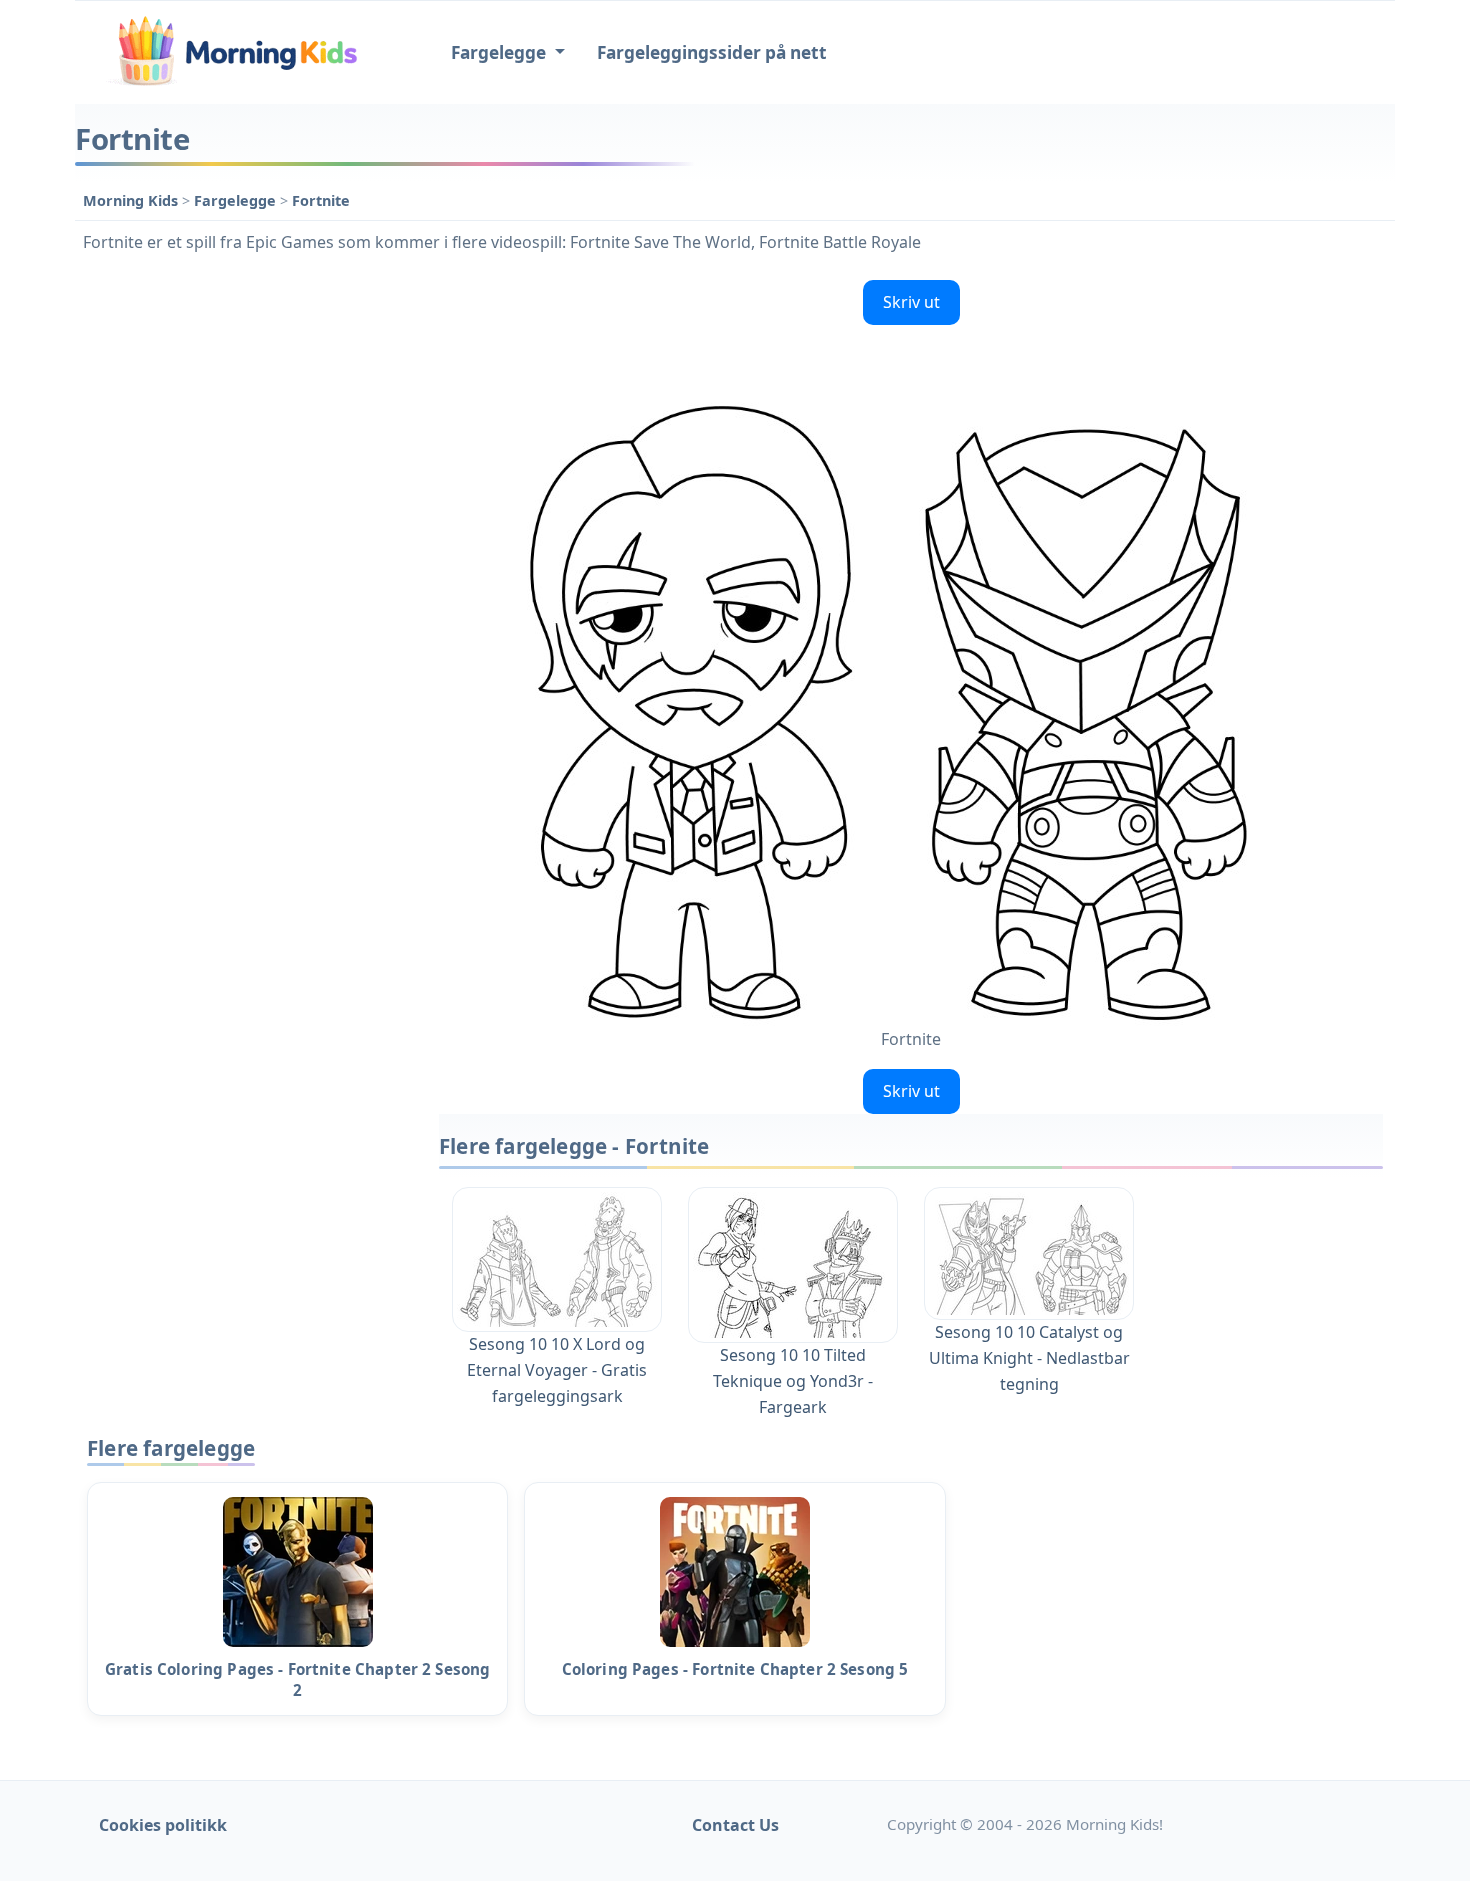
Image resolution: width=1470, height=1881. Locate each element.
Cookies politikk (163, 1825)
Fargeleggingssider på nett (712, 52)
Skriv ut (911, 302)
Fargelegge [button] (500, 52)
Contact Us (735, 1825)
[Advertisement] (247, 572)
